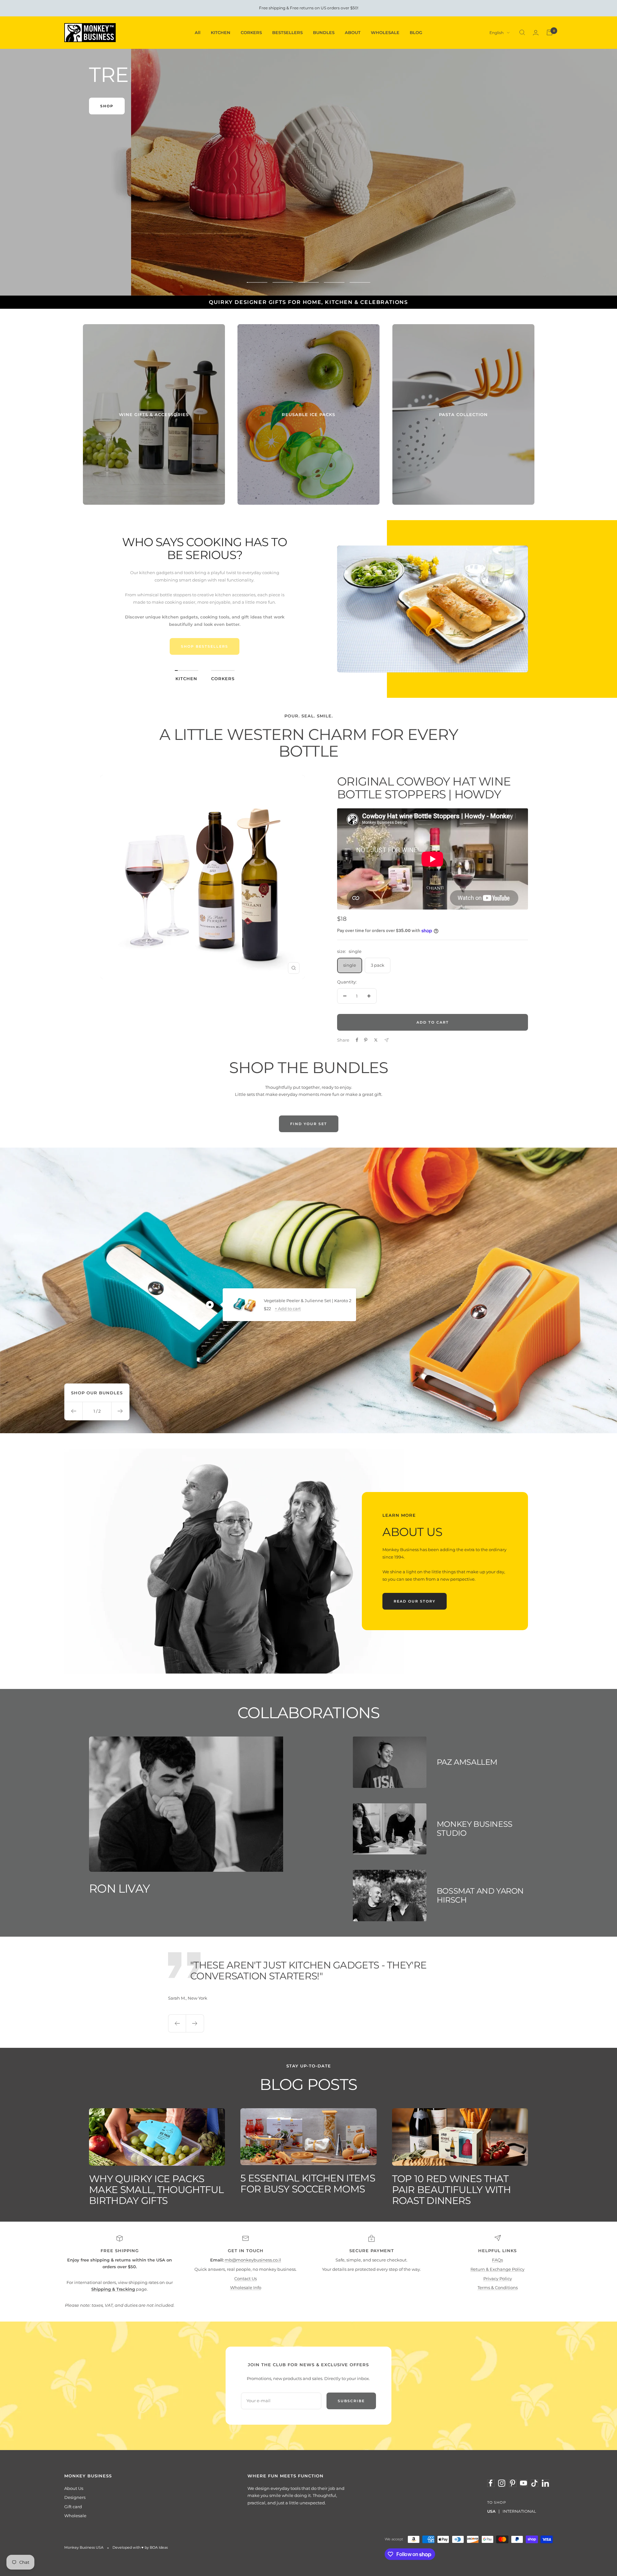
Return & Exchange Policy (497, 2269)
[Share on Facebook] (357, 1040)
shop (309, 262)
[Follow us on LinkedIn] (545, 2483)
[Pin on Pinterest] (366, 1040)
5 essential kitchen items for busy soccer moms (308, 2184)
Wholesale (75, 2516)
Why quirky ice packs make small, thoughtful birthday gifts (156, 2190)
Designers (75, 2497)
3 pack (378, 965)
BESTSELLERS (287, 32)
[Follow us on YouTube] (523, 2483)
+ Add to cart (288, 1309)
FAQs (497, 2260)
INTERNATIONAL (519, 2511)
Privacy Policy (498, 2278)
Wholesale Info (246, 2287)
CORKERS (251, 32)
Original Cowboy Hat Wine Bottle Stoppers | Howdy (424, 788)
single (350, 965)
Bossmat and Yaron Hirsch (480, 1895)
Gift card (73, 2507)
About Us (74, 2488)
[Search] (522, 32)
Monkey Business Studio (475, 1829)
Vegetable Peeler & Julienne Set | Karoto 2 (308, 1301)
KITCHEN (221, 32)
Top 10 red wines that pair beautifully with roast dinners (451, 2190)
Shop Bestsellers (205, 646)
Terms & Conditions (498, 2287)
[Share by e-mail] (386, 1040)
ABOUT (353, 32)
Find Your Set (309, 1124)
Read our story (415, 1601)
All (198, 32)
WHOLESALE (385, 32)
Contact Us (246, 2278)
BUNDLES (324, 32)
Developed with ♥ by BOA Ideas (140, 2547)
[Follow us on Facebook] (491, 2483)
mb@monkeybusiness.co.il (253, 2260)
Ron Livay (119, 1888)
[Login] (536, 33)
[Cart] (550, 32)
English (496, 33)
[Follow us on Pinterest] (513, 2483)
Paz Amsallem (467, 1762)
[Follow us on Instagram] (502, 2483)
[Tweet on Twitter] (376, 1040)
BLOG (416, 32)
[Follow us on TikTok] (534, 2483)
